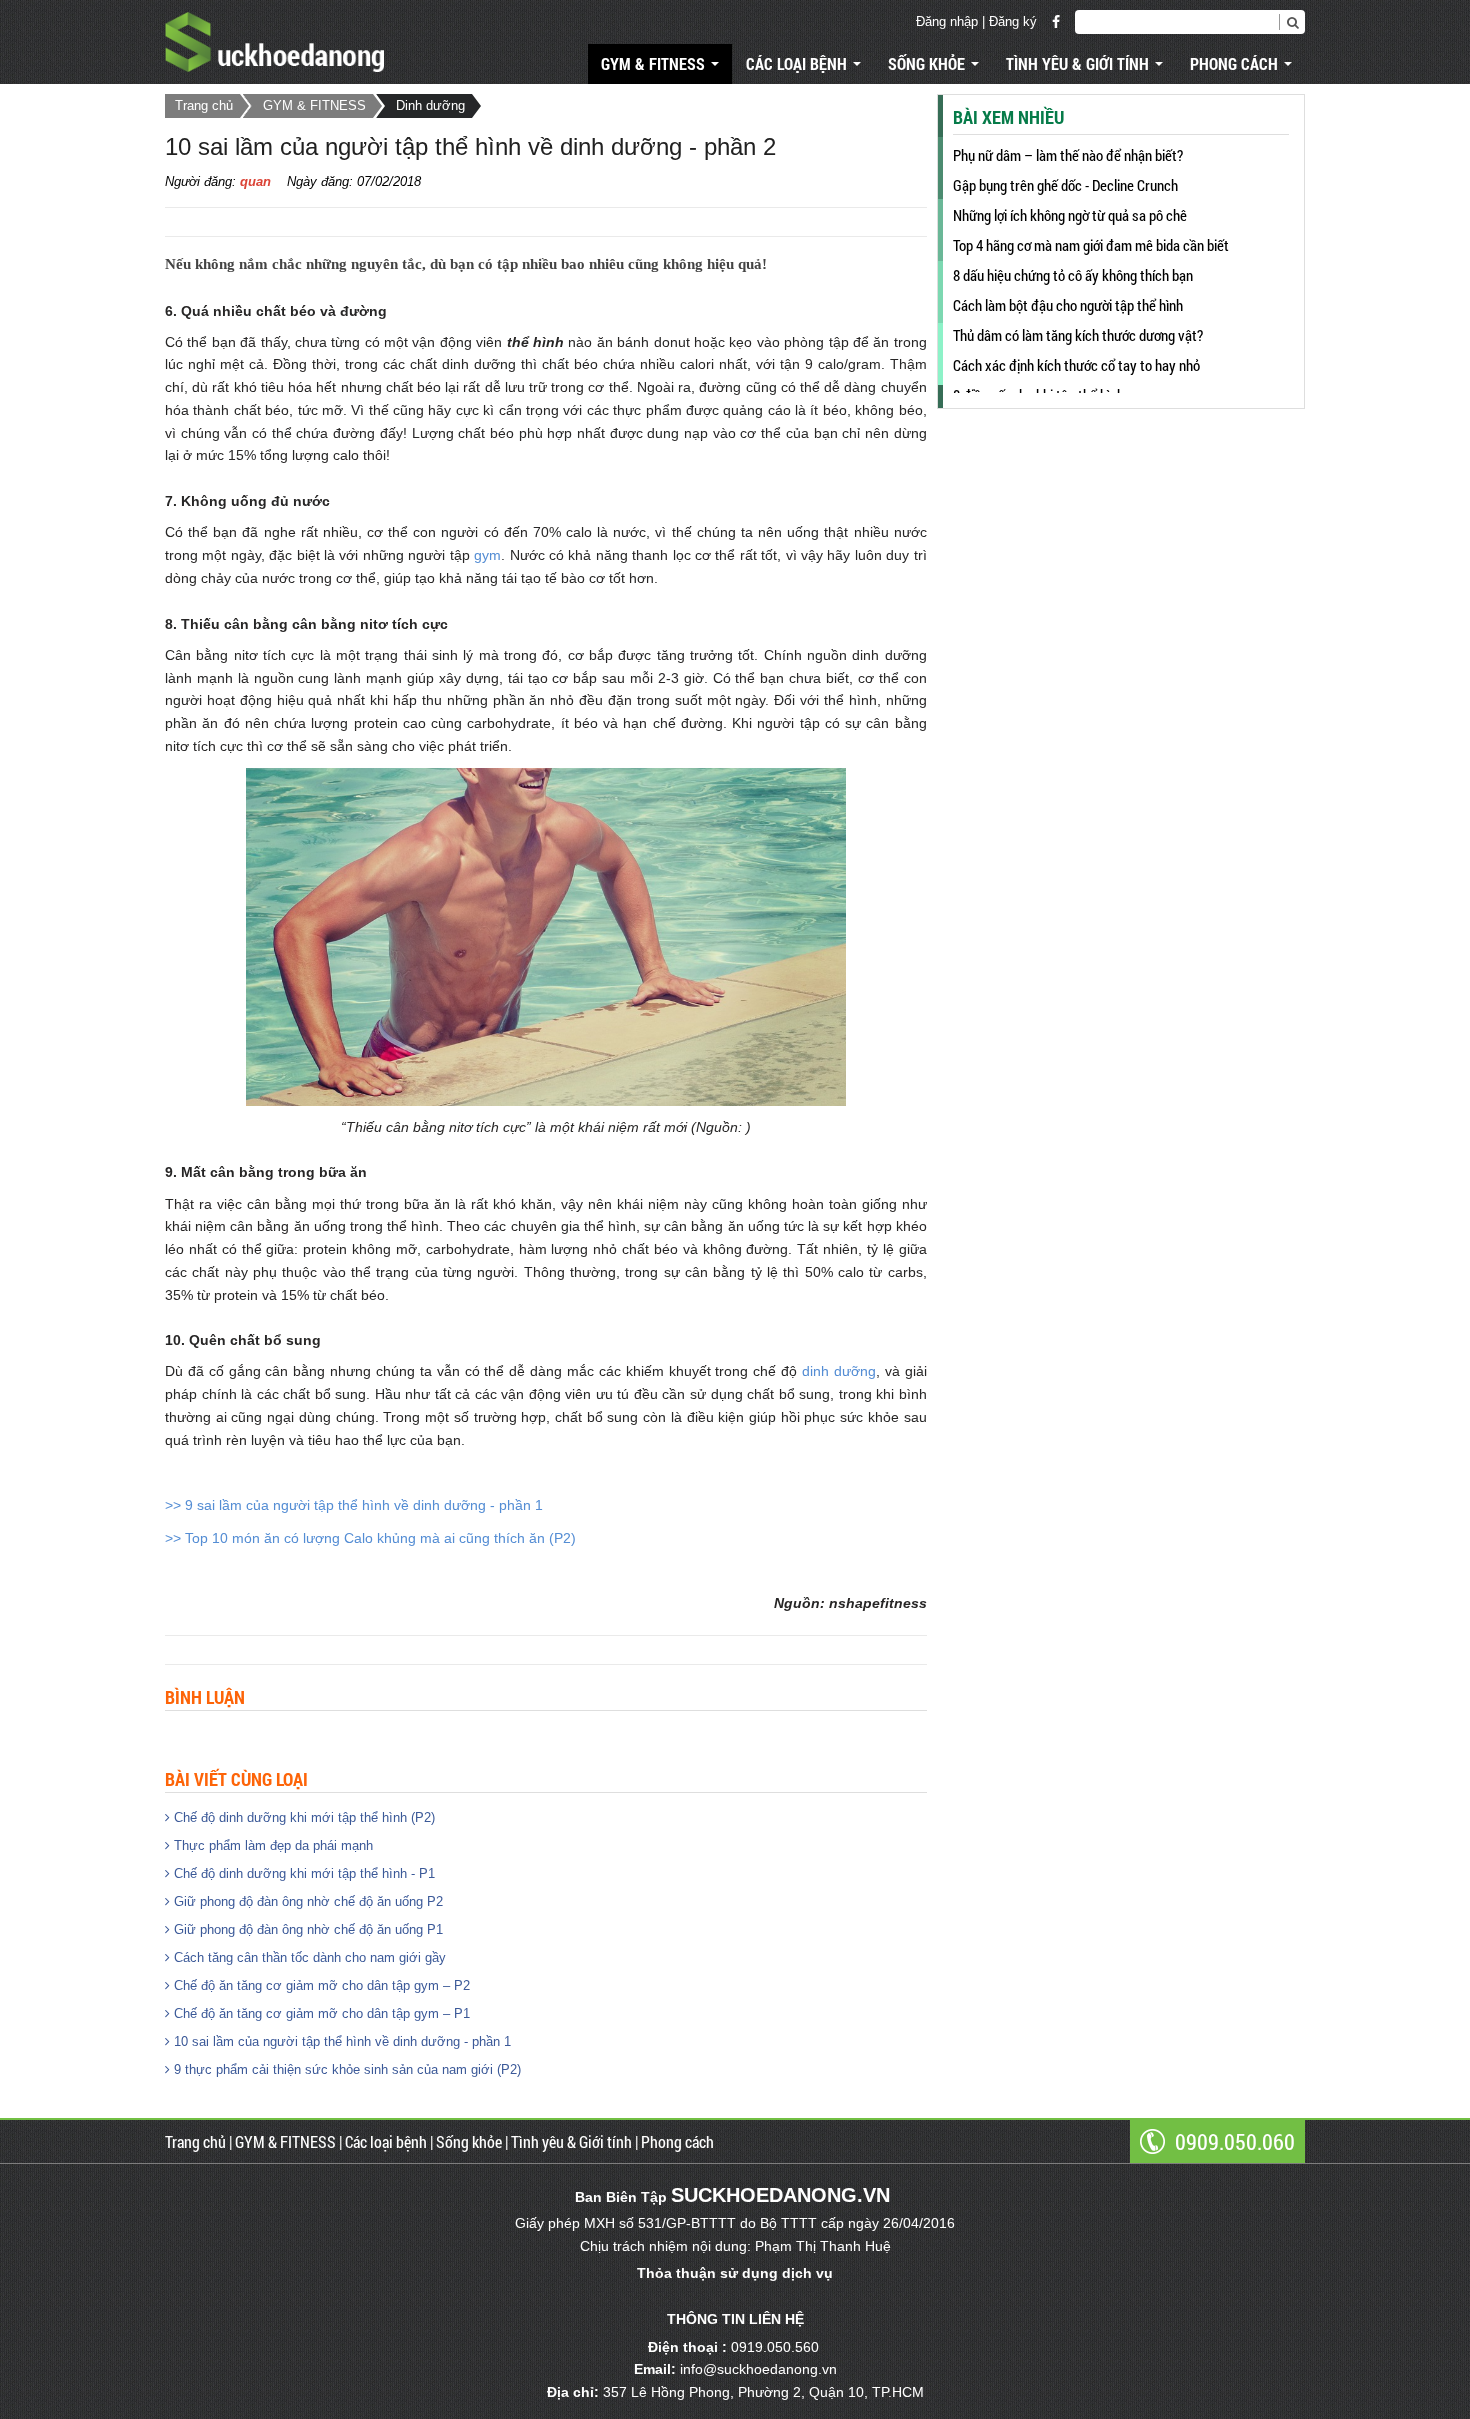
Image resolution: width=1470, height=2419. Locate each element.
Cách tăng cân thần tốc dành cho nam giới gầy (308, 1957)
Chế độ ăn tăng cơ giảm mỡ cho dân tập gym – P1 (320, 2013)
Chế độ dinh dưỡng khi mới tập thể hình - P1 (302, 1873)
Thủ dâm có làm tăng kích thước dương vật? (1078, 335)
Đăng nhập (947, 21)
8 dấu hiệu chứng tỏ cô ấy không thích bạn (1073, 275)
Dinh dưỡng (430, 105)
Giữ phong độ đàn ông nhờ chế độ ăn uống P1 (306, 1929)
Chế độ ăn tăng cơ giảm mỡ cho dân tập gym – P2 (320, 1985)
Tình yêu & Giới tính (1079, 63)
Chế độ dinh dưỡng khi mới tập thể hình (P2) (302, 1817)
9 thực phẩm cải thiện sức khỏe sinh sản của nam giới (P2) (345, 2069)
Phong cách (1236, 63)
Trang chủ (204, 105)
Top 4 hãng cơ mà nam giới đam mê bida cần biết (1091, 245)
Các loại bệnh (798, 63)
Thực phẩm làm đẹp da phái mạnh (271, 1845)
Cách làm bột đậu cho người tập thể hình (1068, 305)
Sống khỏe (928, 63)
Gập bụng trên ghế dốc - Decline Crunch (1065, 185)
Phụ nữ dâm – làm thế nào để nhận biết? (1068, 155)
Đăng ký (1013, 21)
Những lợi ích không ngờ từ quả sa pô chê (1070, 215)
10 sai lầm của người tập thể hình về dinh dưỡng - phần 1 (340, 2041)
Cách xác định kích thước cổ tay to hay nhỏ (1076, 365)
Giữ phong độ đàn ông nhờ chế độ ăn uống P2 (306, 1901)
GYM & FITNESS (655, 63)
